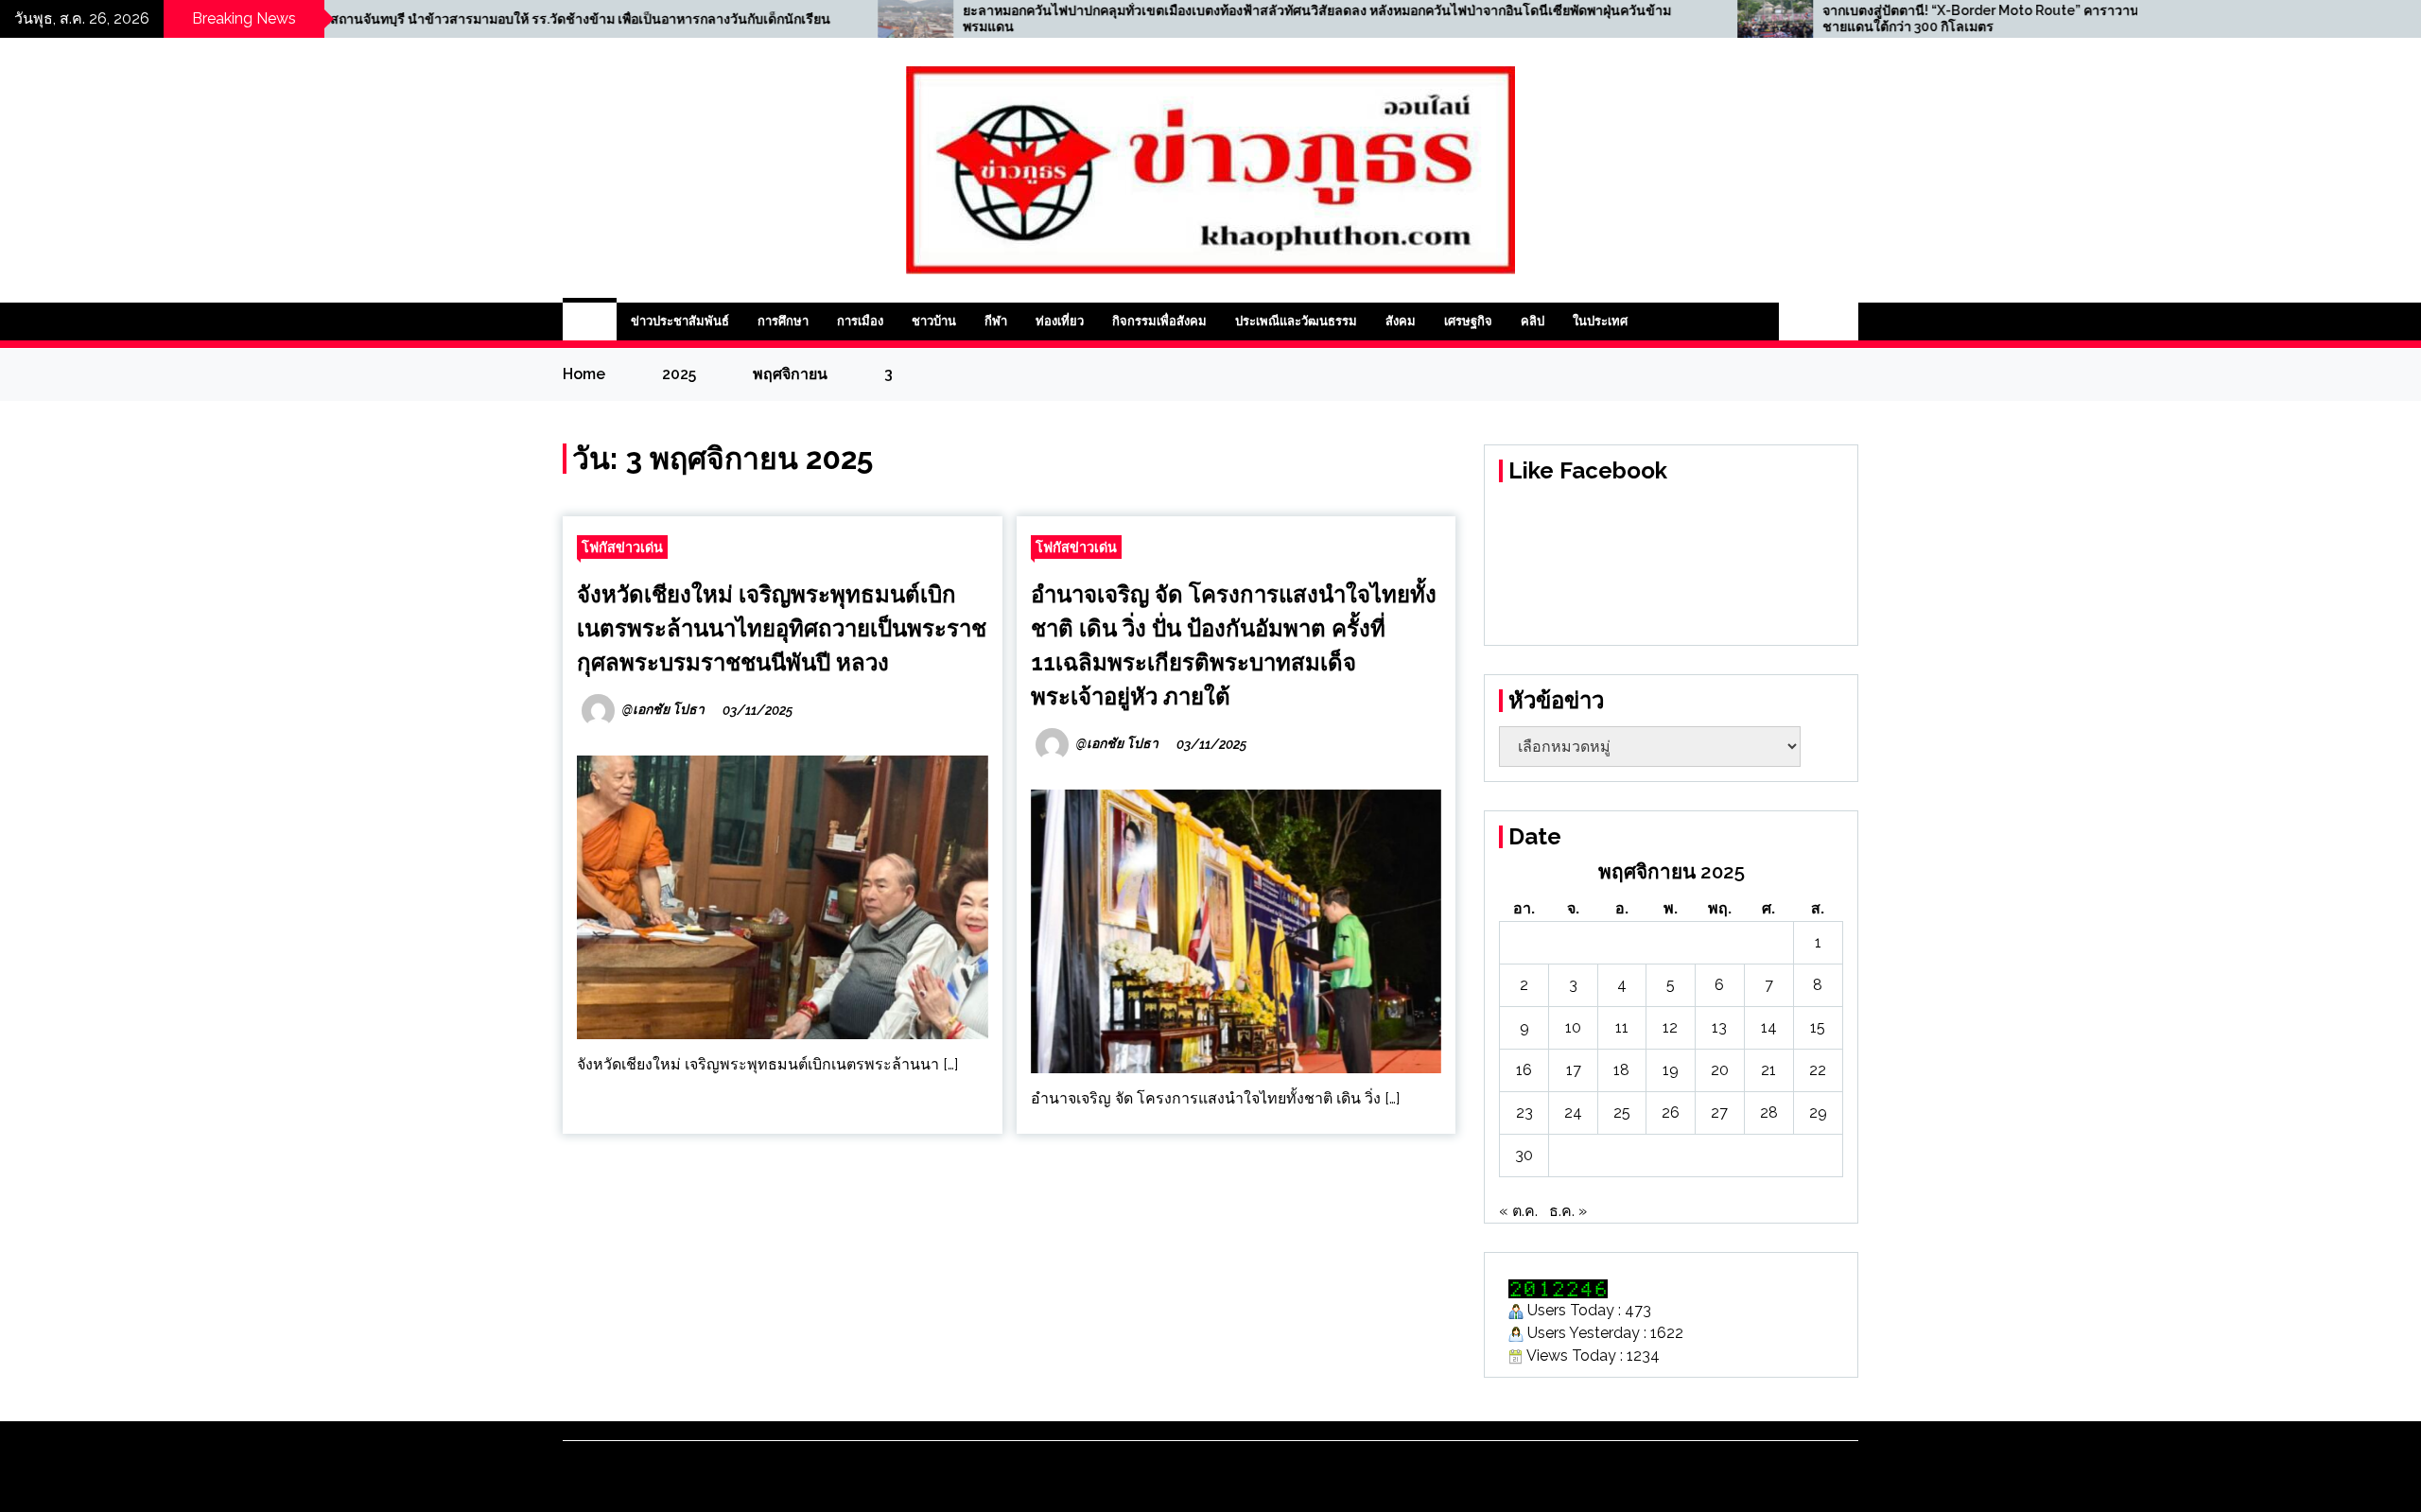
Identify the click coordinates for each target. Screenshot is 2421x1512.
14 (1769, 1027)
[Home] (590, 322)
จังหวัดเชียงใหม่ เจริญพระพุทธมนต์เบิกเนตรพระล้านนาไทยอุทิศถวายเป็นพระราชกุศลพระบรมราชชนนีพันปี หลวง (782, 628)
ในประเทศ (1600, 321)
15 (1818, 1027)
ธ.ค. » (1568, 1211)
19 (1671, 1070)
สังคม (1401, 321)
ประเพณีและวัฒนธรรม (1296, 321)
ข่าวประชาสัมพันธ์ (680, 321)
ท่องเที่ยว (1060, 321)
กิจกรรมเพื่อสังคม (1159, 321)
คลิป (1533, 321)
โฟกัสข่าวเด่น (622, 547)
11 (1622, 1027)
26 (1671, 1112)
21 (1768, 1070)
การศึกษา (783, 321)
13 (1719, 1027)
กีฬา (996, 321)
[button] (1799, 322)
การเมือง (860, 321)
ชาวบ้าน (934, 321)
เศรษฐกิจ (1468, 321)
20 (1720, 1070)
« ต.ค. (1518, 1211)
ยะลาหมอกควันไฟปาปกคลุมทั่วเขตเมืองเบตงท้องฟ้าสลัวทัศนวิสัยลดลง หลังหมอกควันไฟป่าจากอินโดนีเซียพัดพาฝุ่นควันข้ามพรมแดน (1083, 18)
